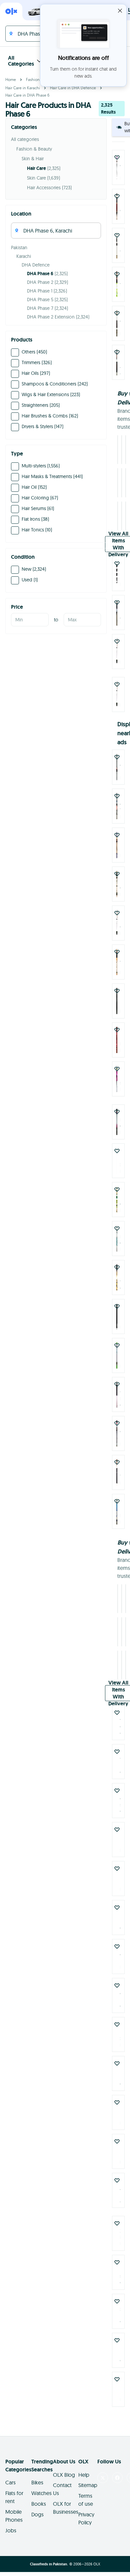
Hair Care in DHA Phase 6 (27, 95)
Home (11, 79)
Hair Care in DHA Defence (73, 88)
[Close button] (120, 11)
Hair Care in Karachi (23, 88)
